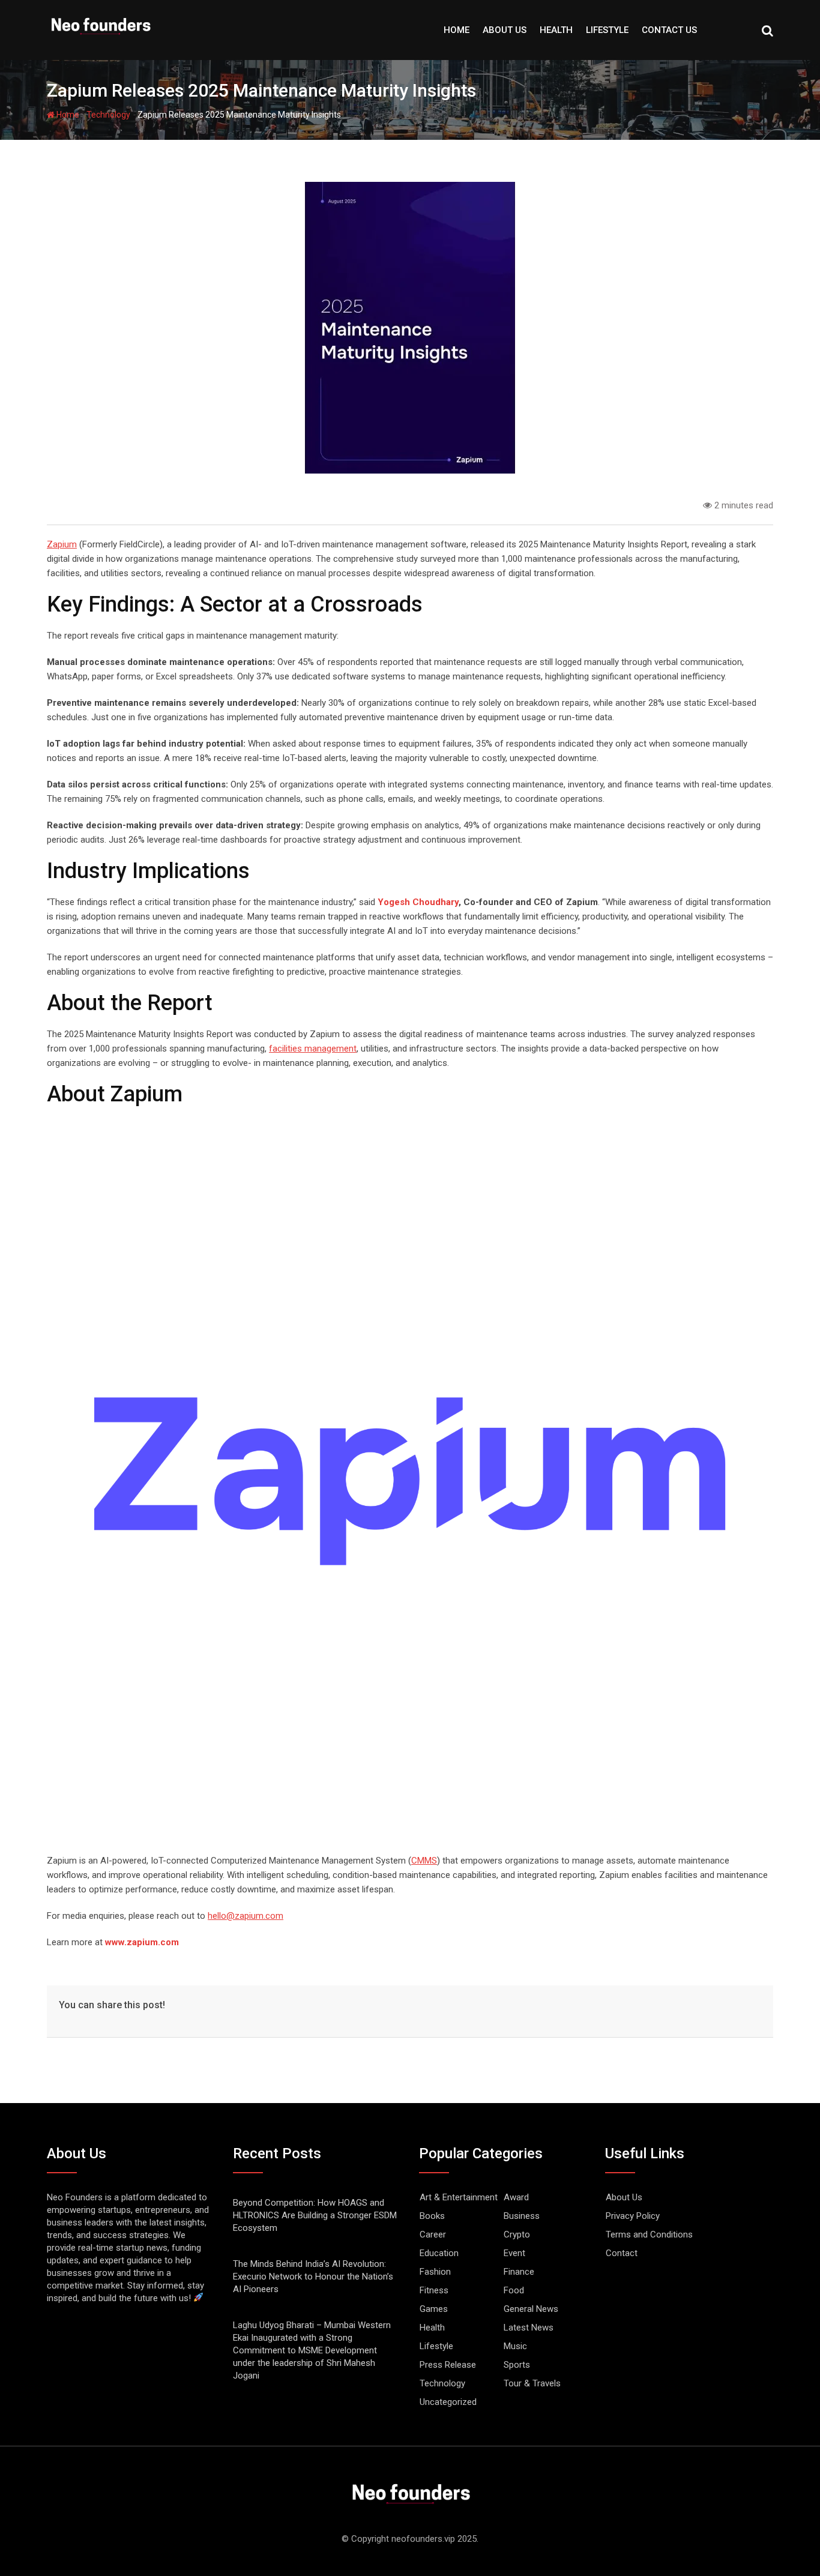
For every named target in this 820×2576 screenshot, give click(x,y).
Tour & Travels (532, 2383)
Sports (517, 2365)
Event (514, 2253)
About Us (505, 30)
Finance (519, 2272)
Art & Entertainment (459, 2197)
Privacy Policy (633, 2216)
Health (556, 30)
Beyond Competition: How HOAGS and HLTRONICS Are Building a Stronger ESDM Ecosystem (315, 2215)
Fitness (434, 2290)
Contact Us (669, 30)
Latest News (529, 2328)
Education (439, 2253)
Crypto (517, 2234)
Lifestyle (607, 30)
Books (432, 2216)
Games (434, 2309)
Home (457, 30)
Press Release (448, 2365)
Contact (622, 2253)
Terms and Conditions (649, 2234)
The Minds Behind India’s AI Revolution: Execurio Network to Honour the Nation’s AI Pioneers (313, 2277)
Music (515, 2346)
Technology (108, 115)
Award (516, 2197)
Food (514, 2290)
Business (522, 2216)
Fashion (435, 2272)
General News (531, 2309)
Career (433, 2234)
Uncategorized (448, 2402)
